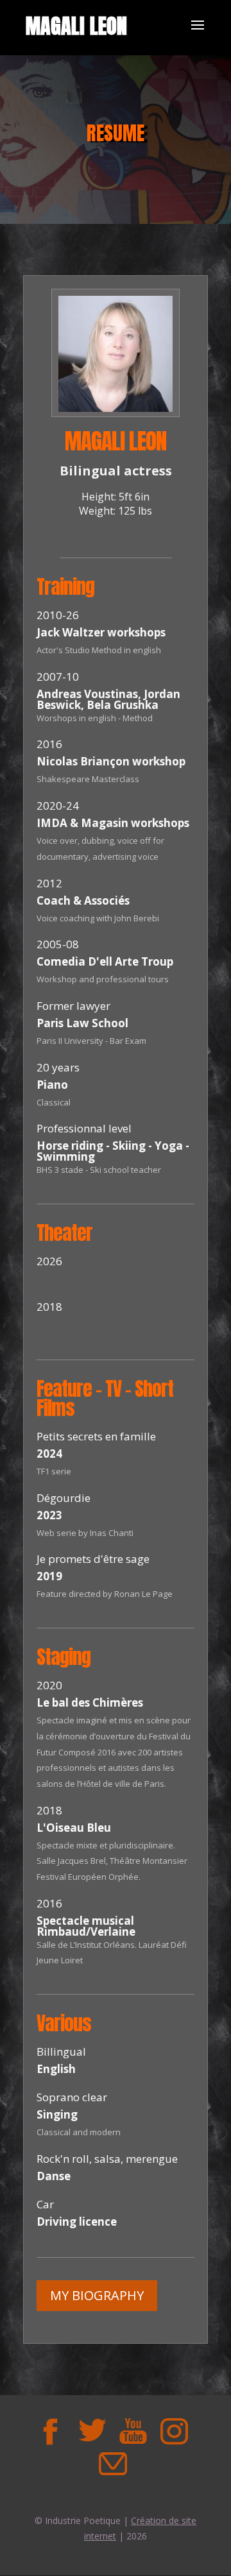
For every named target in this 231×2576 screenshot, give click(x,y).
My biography (97, 2295)
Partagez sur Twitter (92, 2431)
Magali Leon (76, 26)
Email (112, 2464)
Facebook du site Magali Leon (51, 2431)
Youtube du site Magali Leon (133, 2431)
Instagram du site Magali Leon (174, 2431)
